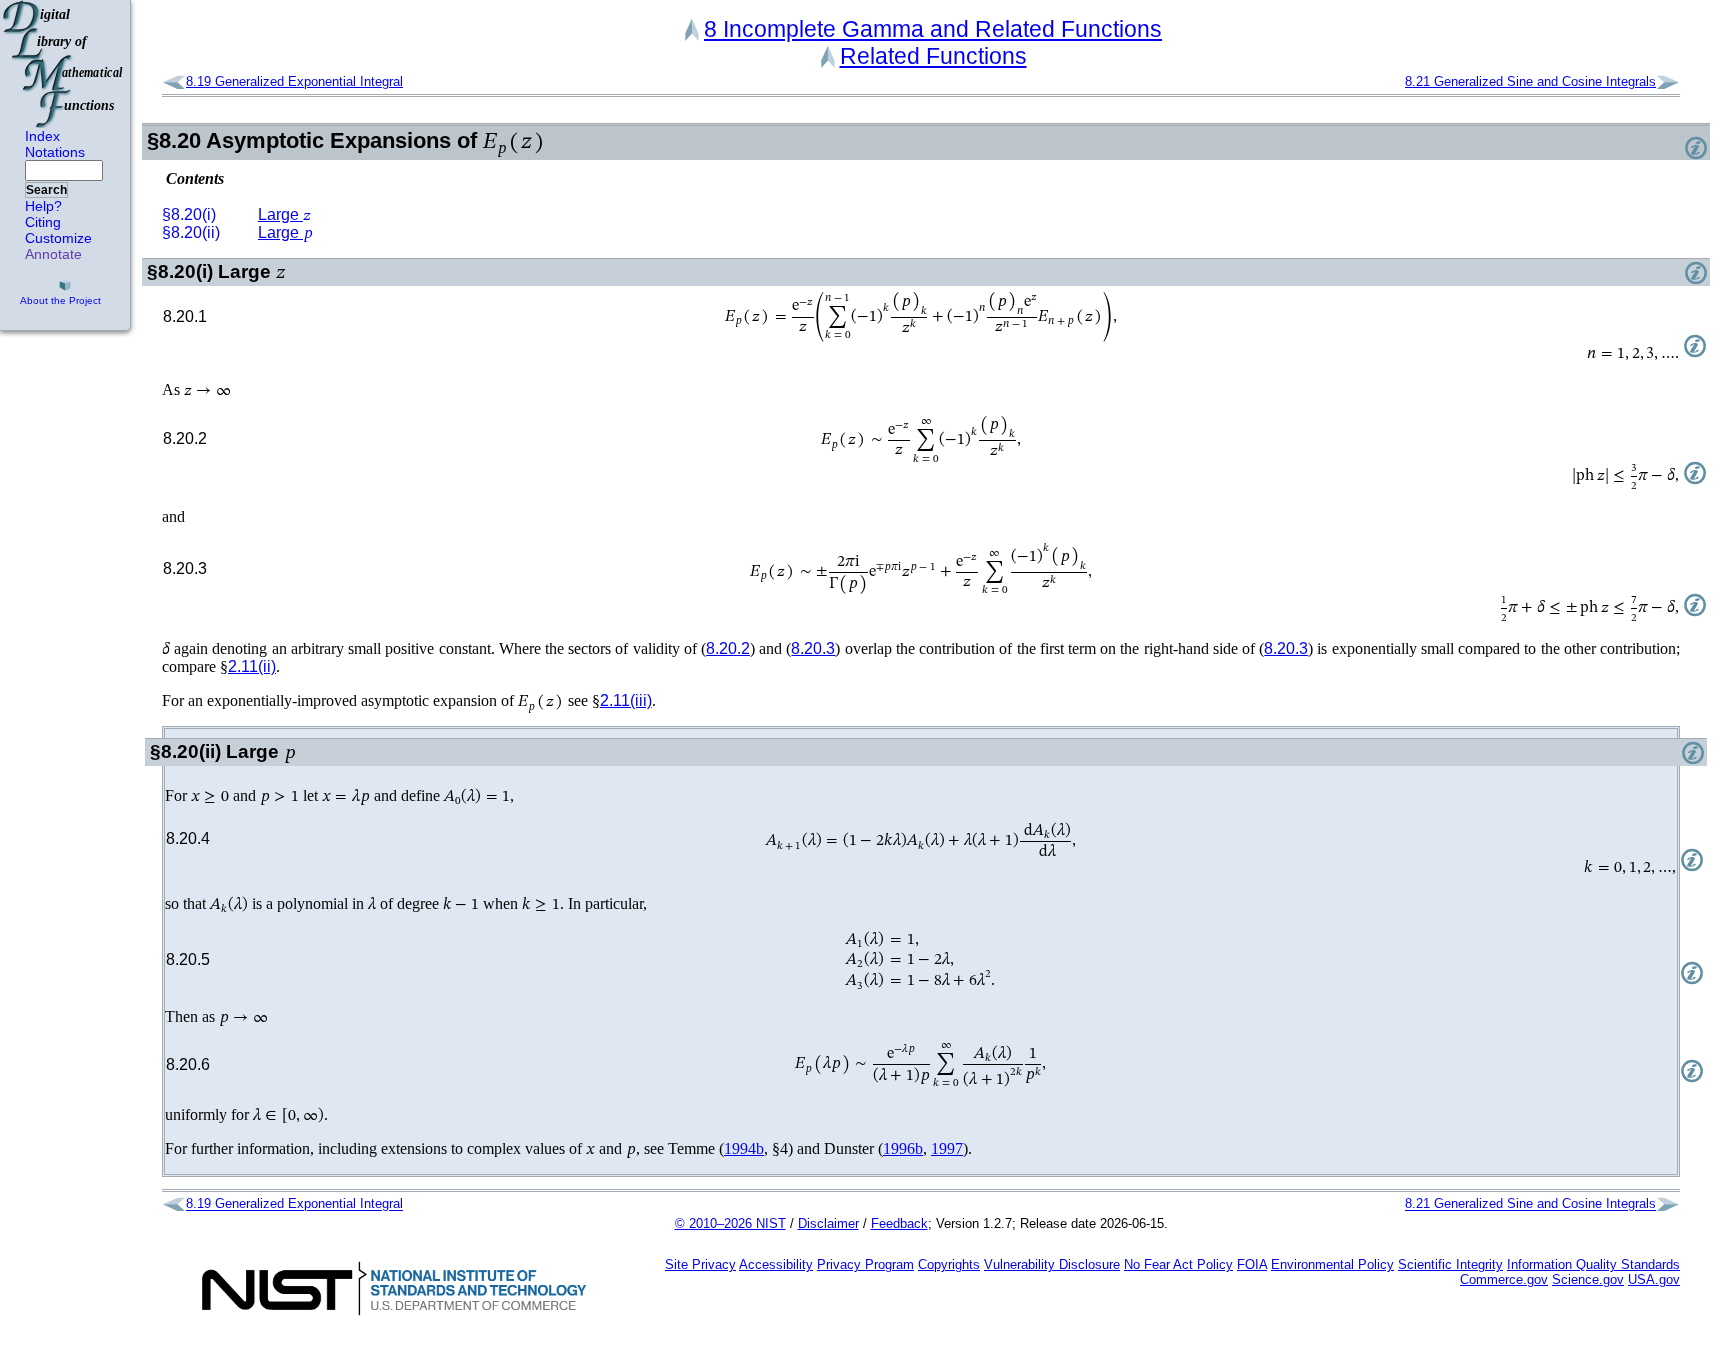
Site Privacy (700, 1264)
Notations (55, 152)
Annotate (53, 254)
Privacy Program (865, 1264)
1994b (744, 1148)
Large (284, 214)
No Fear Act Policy (1178, 1264)
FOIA (1252, 1264)
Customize (58, 238)
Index (42, 136)
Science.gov (1588, 1279)
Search (46, 190)
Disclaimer (828, 1223)
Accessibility (776, 1264)
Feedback (899, 1223)
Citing (43, 222)
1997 (947, 1148)
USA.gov (1654, 1279)
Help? (43, 206)
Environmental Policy (1332, 1264)
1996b (903, 1148)
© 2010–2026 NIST (730, 1223)
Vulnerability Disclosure (1052, 1264)
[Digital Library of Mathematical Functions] (64, 64)
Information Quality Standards (1593, 1264)
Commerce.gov (1504, 1279)
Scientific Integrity (1450, 1264)
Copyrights (949, 1264)
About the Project (60, 300)
